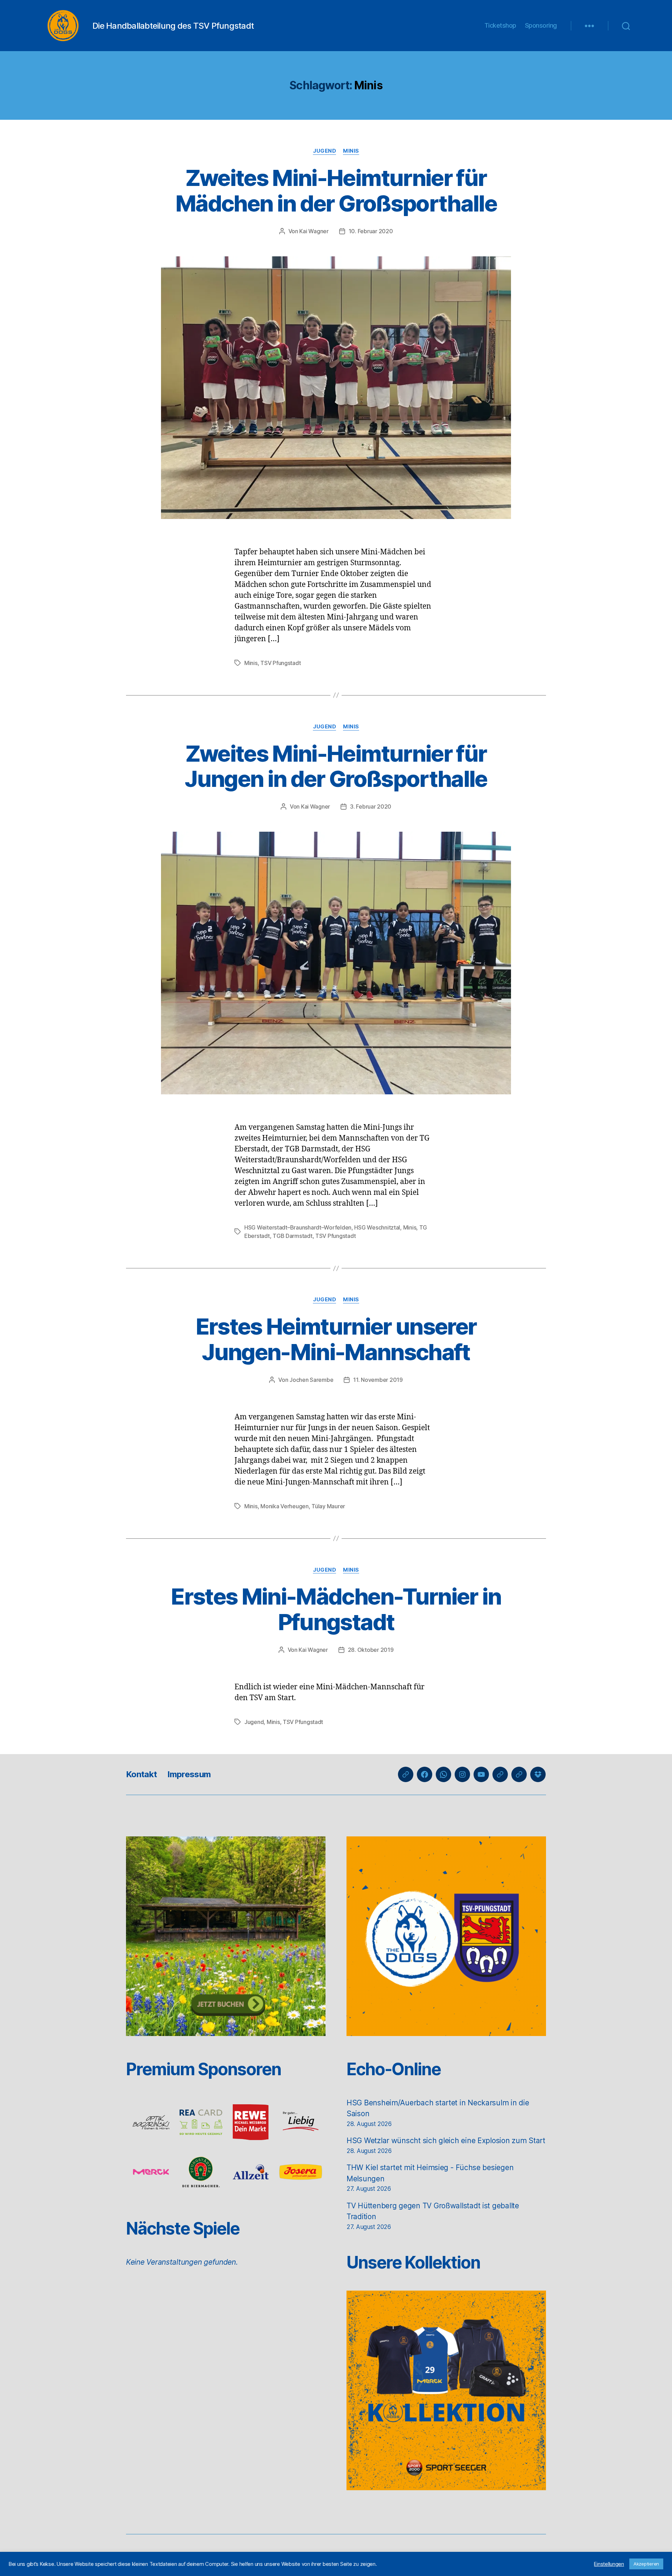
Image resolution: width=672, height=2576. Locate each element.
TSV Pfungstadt (281, 663)
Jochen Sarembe (311, 1380)
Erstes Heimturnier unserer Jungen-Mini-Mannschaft (336, 1339)
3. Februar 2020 (371, 806)
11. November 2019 (378, 1380)
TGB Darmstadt (293, 1236)
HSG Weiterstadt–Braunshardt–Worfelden (298, 1227)
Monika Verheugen (285, 1506)
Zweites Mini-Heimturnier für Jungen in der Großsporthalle (336, 766)
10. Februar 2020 (371, 231)
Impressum (189, 1774)
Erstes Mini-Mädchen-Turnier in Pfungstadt (336, 1609)
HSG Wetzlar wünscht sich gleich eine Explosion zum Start (446, 2141)
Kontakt (141, 1774)
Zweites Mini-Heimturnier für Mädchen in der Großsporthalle (336, 191)
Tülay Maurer (328, 1506)
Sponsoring (541, 25)
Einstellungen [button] (609, 2564)
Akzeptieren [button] (646, 2564)
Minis (351, 151)
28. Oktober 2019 (371, 1650)
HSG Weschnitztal (377, 1227)
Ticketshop (500, 25)
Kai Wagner (314, 231)
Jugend (324, 151)
